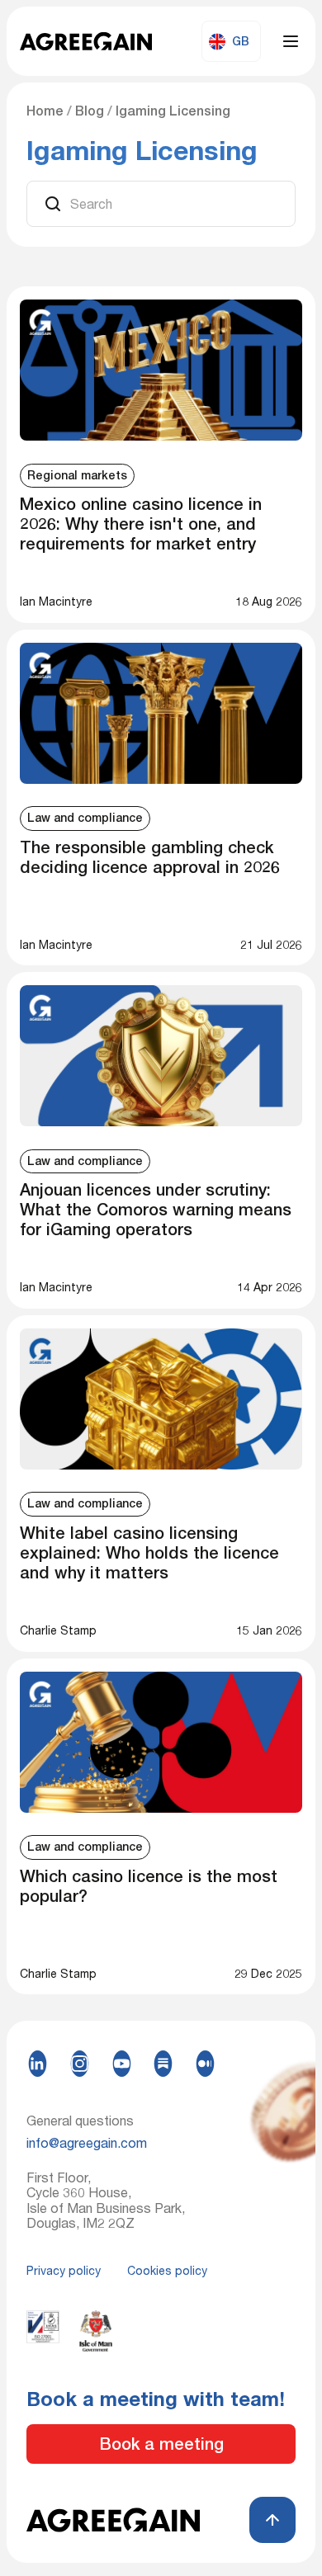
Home (45, 111)
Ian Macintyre (56, 601)
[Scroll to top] (272, 2520)
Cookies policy (167, 2271)
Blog (90, 111)
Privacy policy (64, 2271)
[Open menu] (291, 41)
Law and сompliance (85, 818)
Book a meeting (161, 2444)
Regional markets (77, 475)
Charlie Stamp (58, 1630)
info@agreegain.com (87, 2143)
